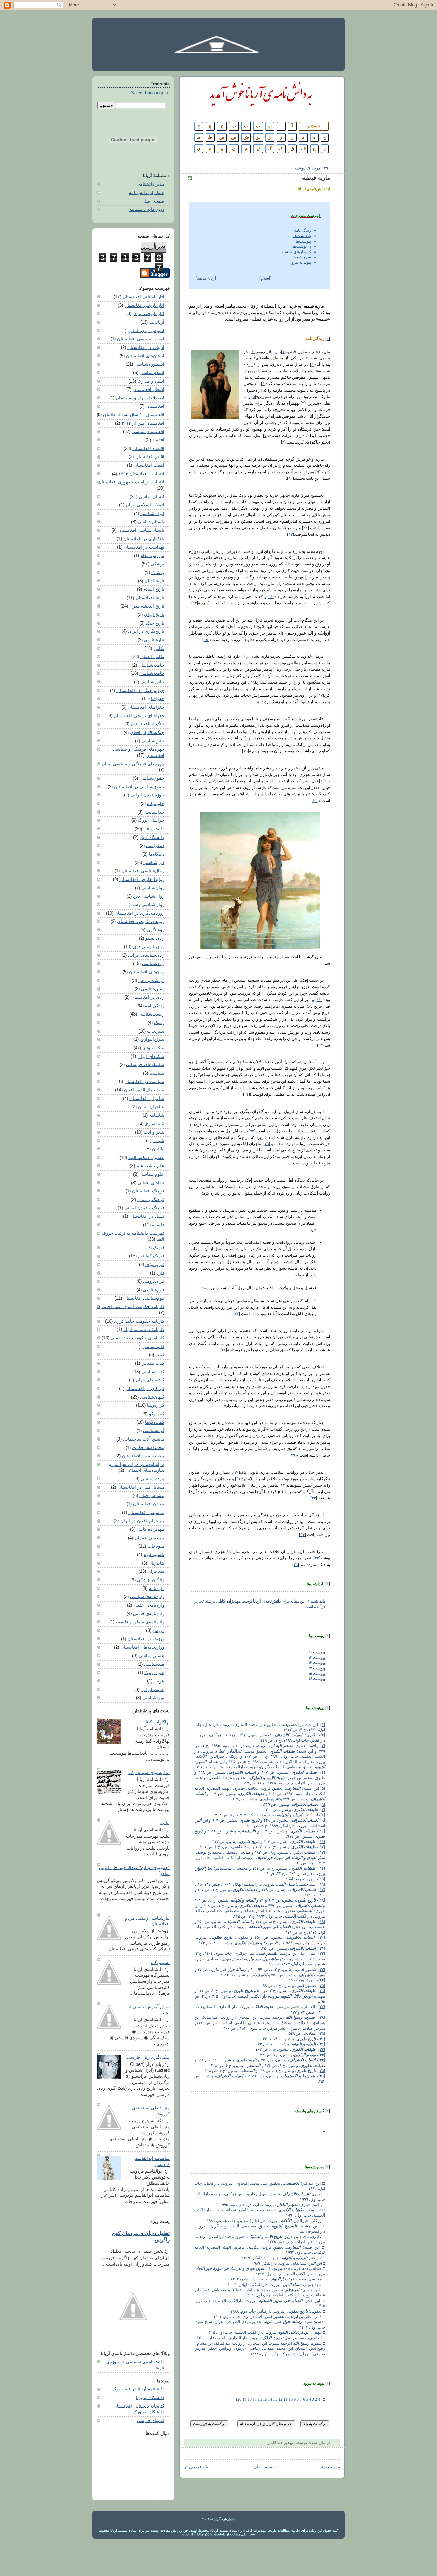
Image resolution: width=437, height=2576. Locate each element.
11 (285, 2399)
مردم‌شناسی (152, 1479)
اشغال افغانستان (149, 390)
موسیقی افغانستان (146, 1513)
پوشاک (158, 573)
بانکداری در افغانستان (144, 539)
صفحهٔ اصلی (265, 2467)
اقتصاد (158, 440)
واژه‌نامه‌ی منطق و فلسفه (140, 1622)
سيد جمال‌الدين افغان (144, 1090)
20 (239, 2399)
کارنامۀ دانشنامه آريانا (144, 1330)
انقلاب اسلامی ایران (145, 505)
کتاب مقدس (153, 1363)
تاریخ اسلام (154, 589)
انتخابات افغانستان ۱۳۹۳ (141, 474)
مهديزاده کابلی (150, 1529)
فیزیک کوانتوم (151, 1256)
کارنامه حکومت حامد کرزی (139, 1321)
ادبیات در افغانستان (146, 347)
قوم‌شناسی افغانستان (144, 1298)
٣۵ (317, 1558)
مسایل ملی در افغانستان (141, 1487)
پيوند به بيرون (300, 262)
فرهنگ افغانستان (148, 1191)
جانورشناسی (152, 682)
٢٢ (319, 1000)
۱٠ (291, 478)
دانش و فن (154, 829)
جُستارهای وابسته (296, 252)
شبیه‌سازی (154, 1124)
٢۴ (246, 1094)
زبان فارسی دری (149, 947)
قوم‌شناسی (154, 1290)
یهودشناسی (153, 1698)
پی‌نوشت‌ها (302, 246)
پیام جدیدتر (330, 2467)
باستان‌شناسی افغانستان (141, 530)
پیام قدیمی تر (197, 2467)
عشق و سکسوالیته (146, 1158)
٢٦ (267, 1144)
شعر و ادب (154, 1132)
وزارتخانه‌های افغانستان (142, 1647)
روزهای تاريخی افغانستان (141, 922)
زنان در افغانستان (147, 997)
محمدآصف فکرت (148, 1448)
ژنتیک (159, 1023)
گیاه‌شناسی (154, 1431)
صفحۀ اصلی (153, 201)
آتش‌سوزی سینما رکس (148, 1773)
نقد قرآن (156, 1571)
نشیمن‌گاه (160, 1963)
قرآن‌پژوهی (154, 1281)
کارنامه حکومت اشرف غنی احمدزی (131, 1307)
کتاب (160, 1355)
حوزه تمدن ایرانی (147, 795)
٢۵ (252, 1131)
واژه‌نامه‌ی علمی (149, 1605)
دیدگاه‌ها (157, 854)
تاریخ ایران (154, 615)
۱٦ (253, 682)
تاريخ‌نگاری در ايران (146, 631)
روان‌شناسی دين (149, 896)
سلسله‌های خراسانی (145, 1065)
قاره (160, 1273)
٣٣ (314, 1498)
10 (291, 2399)
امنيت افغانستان (149, 465)
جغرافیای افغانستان (146, 707)
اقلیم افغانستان (150, 457)
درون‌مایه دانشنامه (147, 209)
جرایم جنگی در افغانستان (140, 691)
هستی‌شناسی (151, 1656)
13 (275, 2399)
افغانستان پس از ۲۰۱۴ (143, 423)
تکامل (159, 649)
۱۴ (195, 603)
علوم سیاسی (152, 1174)
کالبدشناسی (153, 1347)
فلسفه (158, 1225)
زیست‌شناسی (151, 1014)
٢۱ (315, 801)
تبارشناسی (154, 640)
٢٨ (224, 1350)
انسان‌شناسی (151, 497)
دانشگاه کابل (152, 837)
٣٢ (283, 1485)
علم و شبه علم (150, 1166)
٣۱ (238, 1479)
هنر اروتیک (154, 1673)
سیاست (157, 1073)
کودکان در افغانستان (145, 1389)
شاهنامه (157, 1115)
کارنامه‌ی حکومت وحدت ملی (137, 1338)
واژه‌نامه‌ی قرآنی (149, 1614)
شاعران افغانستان (147, 1099)
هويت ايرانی (152, 1690)
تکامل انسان (152, 657)
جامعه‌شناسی (152, 673)
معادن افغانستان (149, 1504)
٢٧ (237, 1314)
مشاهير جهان (152, 1496)
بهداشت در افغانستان (144, 547)
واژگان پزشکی (151, 1580)
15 (265, 2399)
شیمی (158, 1141)
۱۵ (206, 640)
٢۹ (293, 1455)
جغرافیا (158, 699)
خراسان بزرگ (151, 820)
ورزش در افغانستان (146, 1639)
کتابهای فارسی (151, 2421)
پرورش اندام (152, 556)
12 (280, 2399)
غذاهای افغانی (151, 1183)
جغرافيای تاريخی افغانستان (139, 716)
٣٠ (237, 1472)
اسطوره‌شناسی (149, 364)
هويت (159, 1681)
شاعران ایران (151, 1107)
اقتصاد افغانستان (148, 449)
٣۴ (302, 1535)
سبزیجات (156, 1031)
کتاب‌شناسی (153, 1372)
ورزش (158, 1631)
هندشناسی (154, 1664)
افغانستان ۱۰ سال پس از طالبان (134, 415)
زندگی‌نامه (302, 230)
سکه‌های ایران (151, 1057)
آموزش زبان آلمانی (146, 331)
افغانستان (155, 406)
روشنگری (156, 930)
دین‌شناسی (154, 863)
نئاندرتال (156, 1563)
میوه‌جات (156, 1546)
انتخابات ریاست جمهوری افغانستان (131, 482)
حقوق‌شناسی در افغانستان (139, 787)
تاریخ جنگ (155, 623)
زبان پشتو (155, 938)
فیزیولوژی (155, 1265)
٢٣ (320, 1045)
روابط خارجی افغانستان (142, 880)
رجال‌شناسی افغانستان (143, 871)
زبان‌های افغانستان (147, 972)
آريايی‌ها (157, 322)
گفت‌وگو (157, 1414)
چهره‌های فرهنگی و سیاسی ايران (133, 764)
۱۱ (306, 528)
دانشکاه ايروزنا (150, 2398)
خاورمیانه (156, 804)
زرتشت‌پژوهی (151, 981)
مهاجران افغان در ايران (142, 1521)
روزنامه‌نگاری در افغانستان (139, 913)
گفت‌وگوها (155, 1422)
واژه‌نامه (157, 1589)
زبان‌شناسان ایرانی (146, 955)
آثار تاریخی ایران (149, 314)
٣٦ (296, 1565)
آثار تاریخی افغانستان (144, 305)
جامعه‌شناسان (151, 665)
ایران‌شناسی (152, 514)
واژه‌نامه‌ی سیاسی (147, 1597)
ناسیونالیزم (154, 1555)
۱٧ (321, 695)
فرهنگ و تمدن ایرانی (144, 1208)
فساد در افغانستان (147, 1216)
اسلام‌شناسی (152, 373)
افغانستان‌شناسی (148, 432)
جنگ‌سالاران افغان (147, 733)
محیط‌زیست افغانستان (143, 1456)
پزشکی (157, 564)
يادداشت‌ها (302, 236)
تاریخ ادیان (154, 581)
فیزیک (159, 1248)
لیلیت (165, 1823)
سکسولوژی (153, 1048)
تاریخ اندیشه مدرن (147, 606)
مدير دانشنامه (151, 184)
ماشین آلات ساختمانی (144, 1439)
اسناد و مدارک (151, 381)
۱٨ (257, 702)
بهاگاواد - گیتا (158, 1722)
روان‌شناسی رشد (148, 905)
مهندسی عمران (149, 1538)
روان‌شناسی (153, 888)
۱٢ (291, 534)
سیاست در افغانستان (144, 1082)
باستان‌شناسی (151, 522)
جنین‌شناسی (153, 741)
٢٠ (322, 781)
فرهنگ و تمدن (151, 1200)
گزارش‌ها (156, 1405)
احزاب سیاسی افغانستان (141, 339)
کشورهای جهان (150, 1380)
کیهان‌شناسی (152, 1397)
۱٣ (271, 597)
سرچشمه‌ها (301, 257)
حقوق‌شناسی (152, 778)
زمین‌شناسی (153, 989)
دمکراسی (155, 846)
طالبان (158, 1149)
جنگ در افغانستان (147, 724)
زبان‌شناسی (153, 964)
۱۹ (245, 751)
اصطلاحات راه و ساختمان (140, 398)
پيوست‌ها (303, 241)
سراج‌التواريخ (152, 1039)
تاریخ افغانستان (150, 598)
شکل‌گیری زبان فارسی (148, 2057)
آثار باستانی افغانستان (143, 297)
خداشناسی (154, 812)
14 (270, 2399)
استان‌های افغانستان (145, 356)
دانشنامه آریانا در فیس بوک (138, 2389)
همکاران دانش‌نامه (147, 193)
